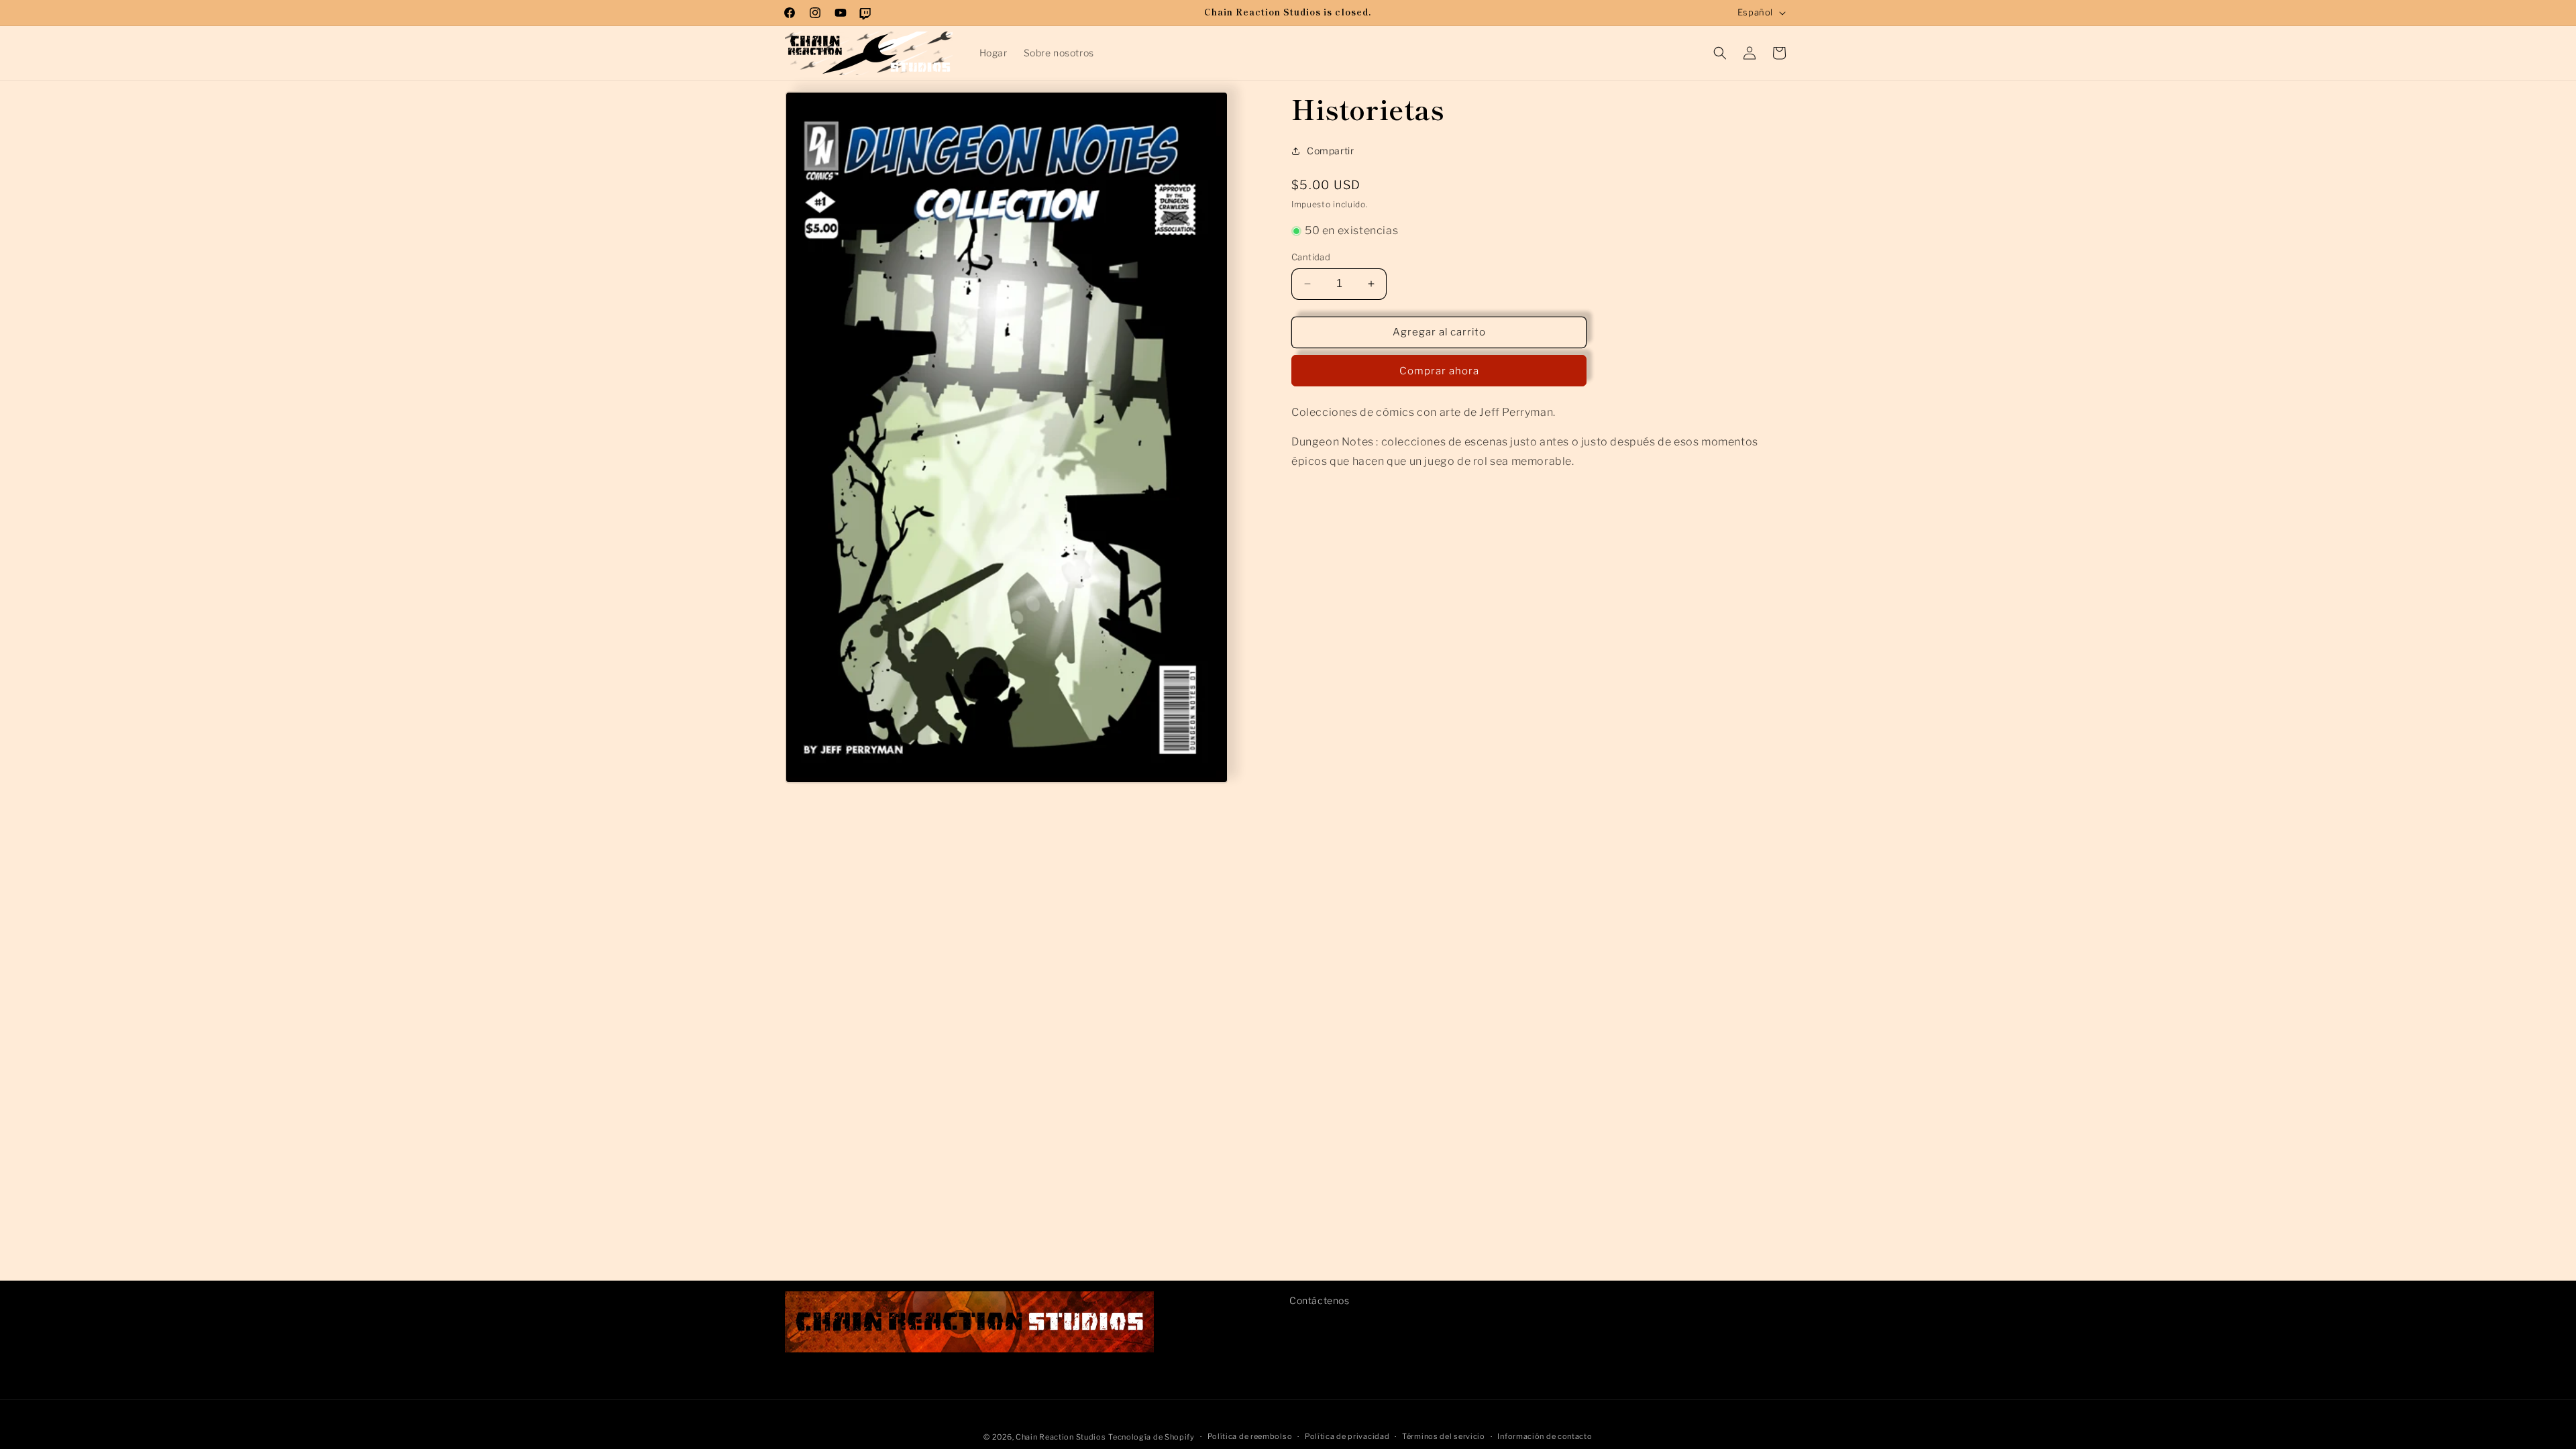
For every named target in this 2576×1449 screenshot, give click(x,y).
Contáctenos (1320, 1300)
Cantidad (1311, 257)
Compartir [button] (1330, 151)
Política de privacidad (1347, 1436)
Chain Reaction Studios (1061, 1437)
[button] (1720, 53)
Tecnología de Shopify (1151, 1437)
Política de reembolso (1250, 1436)
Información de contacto (1545, 1436)
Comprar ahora (1439, 371)
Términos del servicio (1444, 1436)
